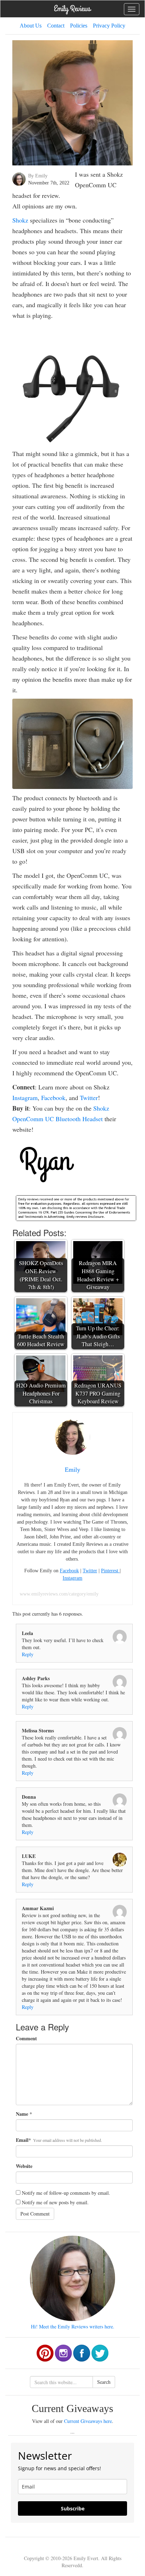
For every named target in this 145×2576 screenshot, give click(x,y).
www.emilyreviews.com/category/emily (59, 1594)
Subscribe (73, 2508)
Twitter (89, 1098)
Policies (79, 26)
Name (22, 2114)
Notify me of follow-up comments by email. (66, 2193)
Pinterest (110, 1571)
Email (22, 2140)
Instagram (25, 1098)
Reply (28, 1654)
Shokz (20, 220)
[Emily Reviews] (72, 8)
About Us (31, 26)
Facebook (53, 1098)
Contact (56, 26)
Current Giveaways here (88, 2421)
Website (24, 2166)
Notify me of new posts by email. (55, 2202)
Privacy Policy (109, 26)
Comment (26, 2039)
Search (104, 2382)
